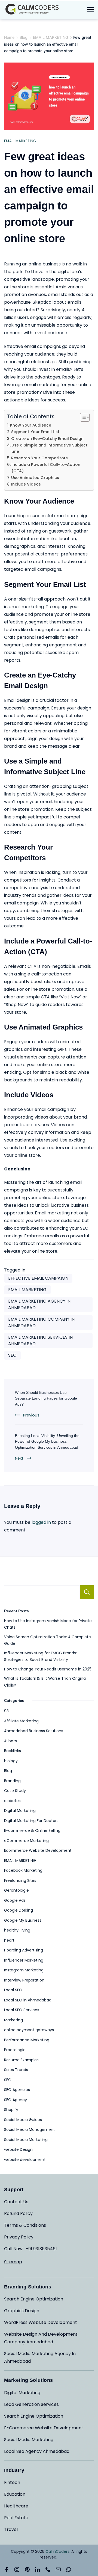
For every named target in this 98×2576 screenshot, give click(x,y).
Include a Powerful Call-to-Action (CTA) (46, 468)
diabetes (12, 1801)
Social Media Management (30, 2130)
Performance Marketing (27, 2040)
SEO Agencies (17, 2090)
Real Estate (16, 2518)
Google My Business (23, 1920)
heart (9, 1940)
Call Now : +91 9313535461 (30, 2249)
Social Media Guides (23, 2120)
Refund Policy (18, 2213)
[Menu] (91, 10)
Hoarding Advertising (24, 1950)
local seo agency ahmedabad (37, 2451)
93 (6, 1711)
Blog (8, 1771)
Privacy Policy (19, 2237)
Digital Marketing (20, 1811)
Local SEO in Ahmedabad (28, 2000)
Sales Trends (16, 2070)
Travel (11, 2529)
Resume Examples (21, 2060)
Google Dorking (19, 1910)
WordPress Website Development (41, 2322)
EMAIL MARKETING (20, 141)
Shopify (11, 2110)
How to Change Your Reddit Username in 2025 (48, 1669)
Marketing (13, 2020)
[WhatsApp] (69, 2569)
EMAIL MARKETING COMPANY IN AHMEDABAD (41, 1322)
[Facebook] (7, 2569)
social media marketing (29, 2440)
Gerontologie (16, 1890)
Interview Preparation (24, 1980)
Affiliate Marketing (21, 1721)
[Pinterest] (27, 2569)
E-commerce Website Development (44, 2428)
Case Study (15, 1791)
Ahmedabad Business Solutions (34, 1731)
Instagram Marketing (24, 1970)
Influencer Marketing (24, 1960)
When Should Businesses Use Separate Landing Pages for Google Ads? (46, 1398)
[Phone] (48, 2569)
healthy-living (17, 1930)
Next (19, 1458)
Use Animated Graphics (35, 478)
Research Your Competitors (39, 458)
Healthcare (16, 2506)
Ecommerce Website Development (38, 1850)
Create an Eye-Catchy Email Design (47, 439)
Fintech (12, 2482)
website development (25, 2160)
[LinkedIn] (38, 2569)
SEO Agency (16, 2100)
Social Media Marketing (26, 2140)
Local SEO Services (22, 2010)
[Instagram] (17, 2569)
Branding (12, 1781)
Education (15, 2494)
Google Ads (15, 1900)
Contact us (16, 2202)
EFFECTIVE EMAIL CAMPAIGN (38, 1278)
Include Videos (26, 484)
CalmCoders (57, 2551)
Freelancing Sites (20, 1880)
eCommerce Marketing (26, 1841)
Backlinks (13, 1751)
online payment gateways (29, 2030)
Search (87, 1592)
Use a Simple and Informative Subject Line (50, 448)
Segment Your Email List (35, 432)
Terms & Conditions (25, 2225)
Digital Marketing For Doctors (31, 1821)
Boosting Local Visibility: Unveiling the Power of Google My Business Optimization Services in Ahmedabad (47, 1441)
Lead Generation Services (31, 2404)
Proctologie (15, 2050)
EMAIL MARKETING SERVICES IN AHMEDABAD (40, 1340)
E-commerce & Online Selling (32, 1830)
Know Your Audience (31, 425)
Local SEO (13, 1990)
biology (11, 1761)
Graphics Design (22, 2311)
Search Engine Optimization (34, 2299)
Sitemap (13, 2262)
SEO (12, 1355)
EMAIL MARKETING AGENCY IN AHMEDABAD (39, 1304)
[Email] (58, 2569)
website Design (18, 2149)
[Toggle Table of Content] (82, 417)
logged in (41, 1522)
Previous (31, 1415)
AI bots (10, 1741)
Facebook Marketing (23, 1870)
